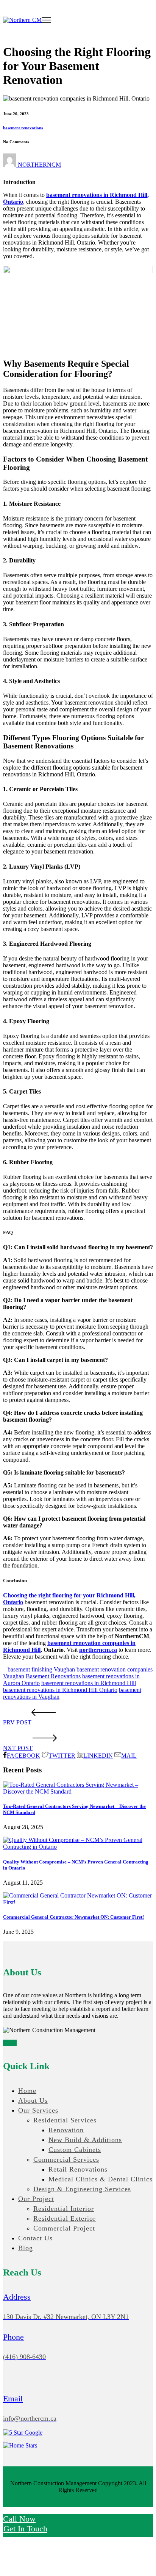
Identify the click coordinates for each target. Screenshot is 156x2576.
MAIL (129, 1756)
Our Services (38, 2110)
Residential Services (65, 2120)
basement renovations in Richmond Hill (89, 1683)
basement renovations (23, 128)
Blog (26, 2248)
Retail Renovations (78, 2169)
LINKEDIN (98, 1756)
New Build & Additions (85, 2140)
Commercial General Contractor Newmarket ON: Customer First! (73, 1917)
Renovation (66, 2130)
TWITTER (62, 1756)
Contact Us (35, 2238)
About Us (33, 2100)
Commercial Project (64, 2228)
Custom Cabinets (75, 2150)
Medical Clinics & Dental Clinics (101, 2179)
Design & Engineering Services (82, 2189)
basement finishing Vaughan (41, 1669)
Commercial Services (66, 2159)
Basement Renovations (53, 1676)
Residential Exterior (65, 2218)
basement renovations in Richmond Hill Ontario (60, 1690)
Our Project (36, 2199)
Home (27, 2091)
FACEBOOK (23, 1756)
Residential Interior (64, 2209)
